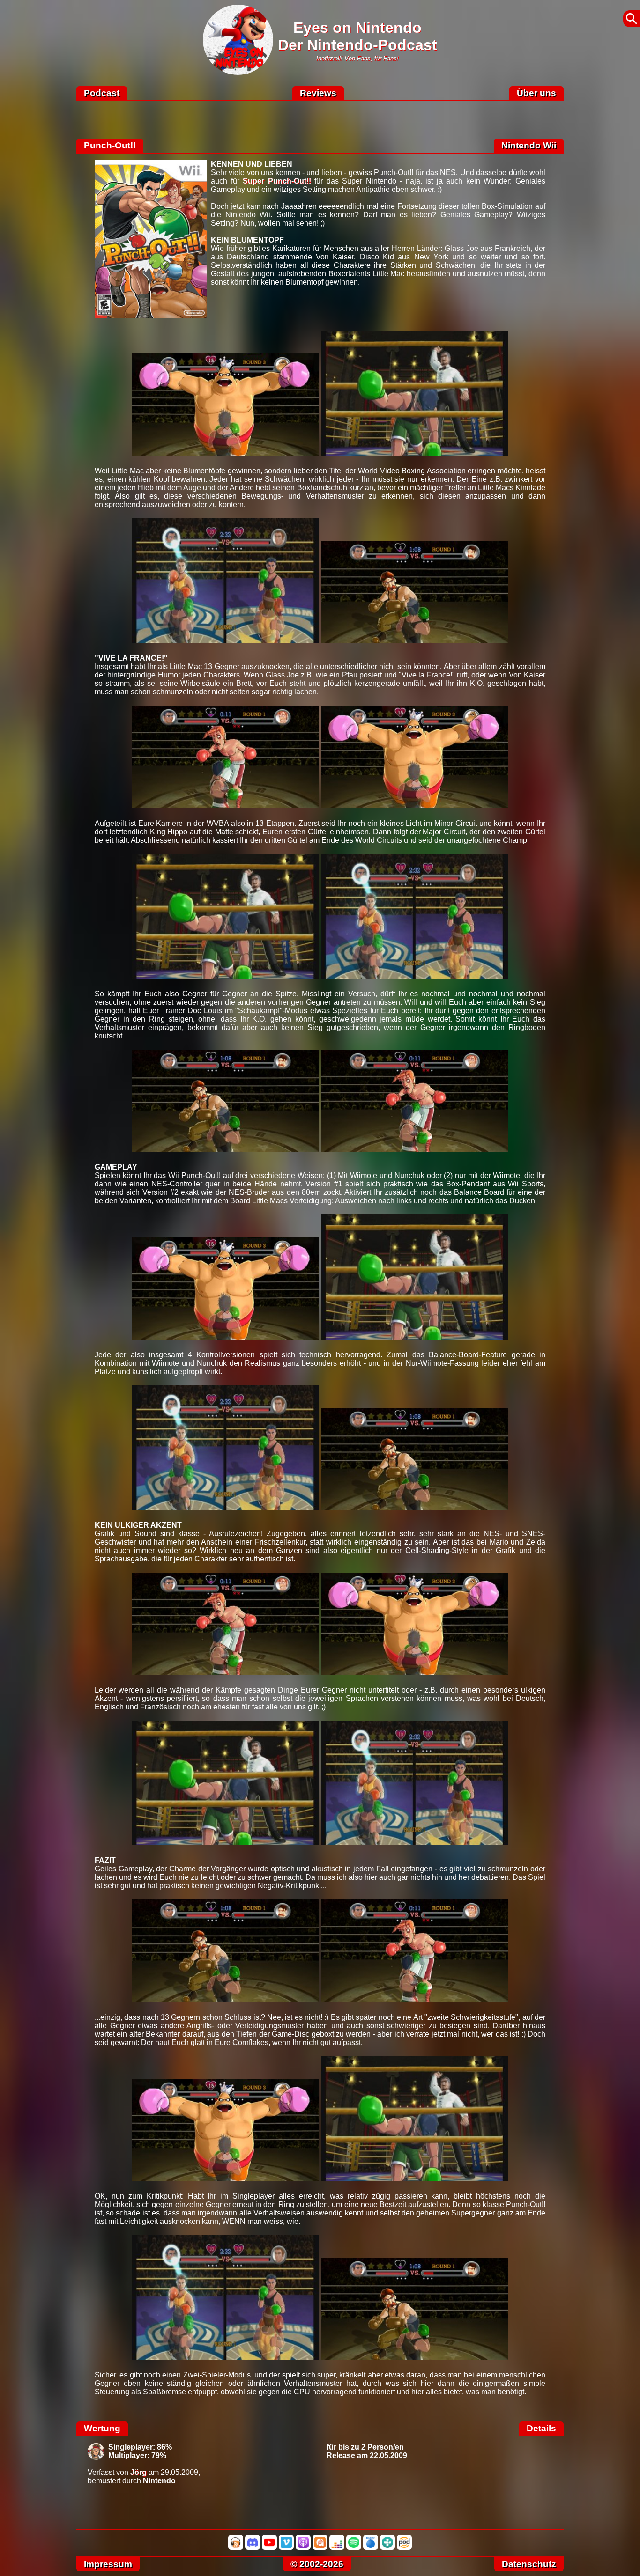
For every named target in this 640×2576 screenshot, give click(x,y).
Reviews (318, 93)
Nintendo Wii (529, 145)
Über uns (536, 93)
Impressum (108, 2564)
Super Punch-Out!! (277, 181)
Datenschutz (529, 2564)
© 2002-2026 (317, 2564)
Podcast (102, 93)
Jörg (138, 2472)
